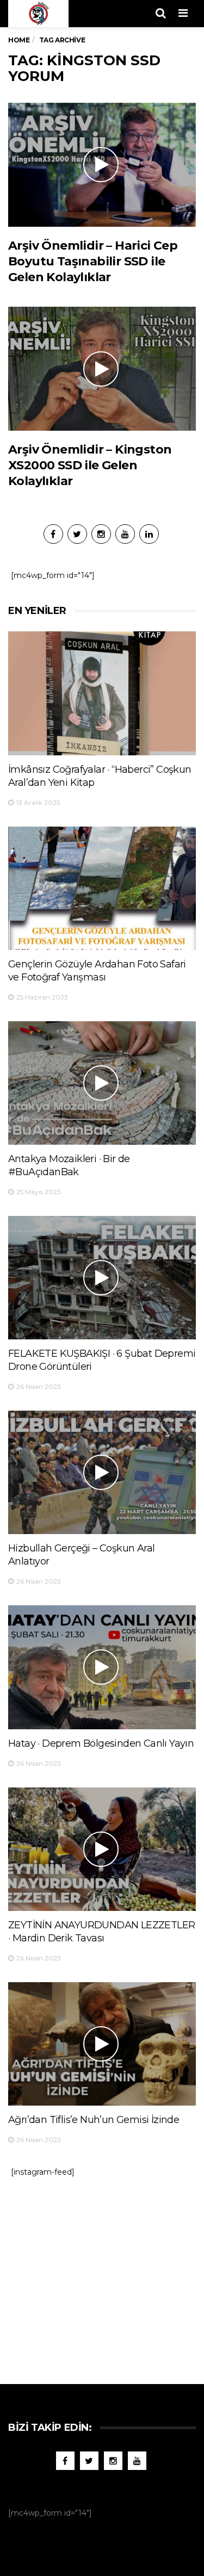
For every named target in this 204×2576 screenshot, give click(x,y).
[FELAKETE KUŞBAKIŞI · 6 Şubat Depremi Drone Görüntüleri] (102, 1278)
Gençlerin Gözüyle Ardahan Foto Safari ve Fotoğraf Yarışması (97, 971)
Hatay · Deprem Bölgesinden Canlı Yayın (101, 1743)
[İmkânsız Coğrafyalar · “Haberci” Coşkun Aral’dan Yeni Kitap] (102, 693)
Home (19, 40)
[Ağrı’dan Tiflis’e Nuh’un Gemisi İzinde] (102, 2044)
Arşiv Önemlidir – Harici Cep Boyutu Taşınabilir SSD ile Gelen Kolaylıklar (93, 262)
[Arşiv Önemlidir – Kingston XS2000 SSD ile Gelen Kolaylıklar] (102, 368)
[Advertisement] (102, 2275)
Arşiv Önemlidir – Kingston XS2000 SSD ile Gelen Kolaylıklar (90, 465)
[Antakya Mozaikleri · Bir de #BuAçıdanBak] (102, 1083)
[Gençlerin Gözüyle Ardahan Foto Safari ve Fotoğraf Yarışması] (102, 888)
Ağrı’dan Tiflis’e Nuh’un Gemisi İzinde (94, 2120)
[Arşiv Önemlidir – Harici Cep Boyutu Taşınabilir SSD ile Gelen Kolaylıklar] (102, 165)
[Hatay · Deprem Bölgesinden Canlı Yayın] (102, 1667)
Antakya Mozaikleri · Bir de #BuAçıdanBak (69, 1165)
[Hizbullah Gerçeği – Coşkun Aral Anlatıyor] (102, 1472)
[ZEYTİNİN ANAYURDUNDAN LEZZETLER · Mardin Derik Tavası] (102, 1849)
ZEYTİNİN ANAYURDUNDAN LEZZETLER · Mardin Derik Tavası (101, 1932)
